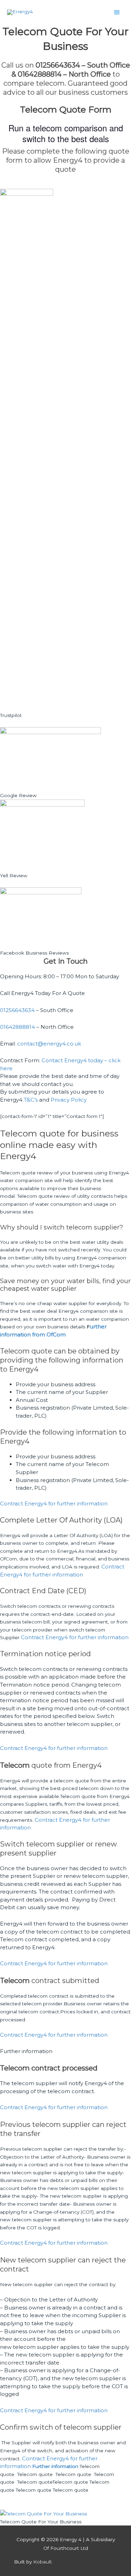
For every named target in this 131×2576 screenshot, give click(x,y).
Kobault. (43, 2562)
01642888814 (17, 1027)
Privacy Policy (69, 1100)
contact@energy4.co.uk (49, 1044)
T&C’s (31, 1100)
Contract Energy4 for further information (54, 1503)
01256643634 (17, 1010)
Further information (26, 2051)
